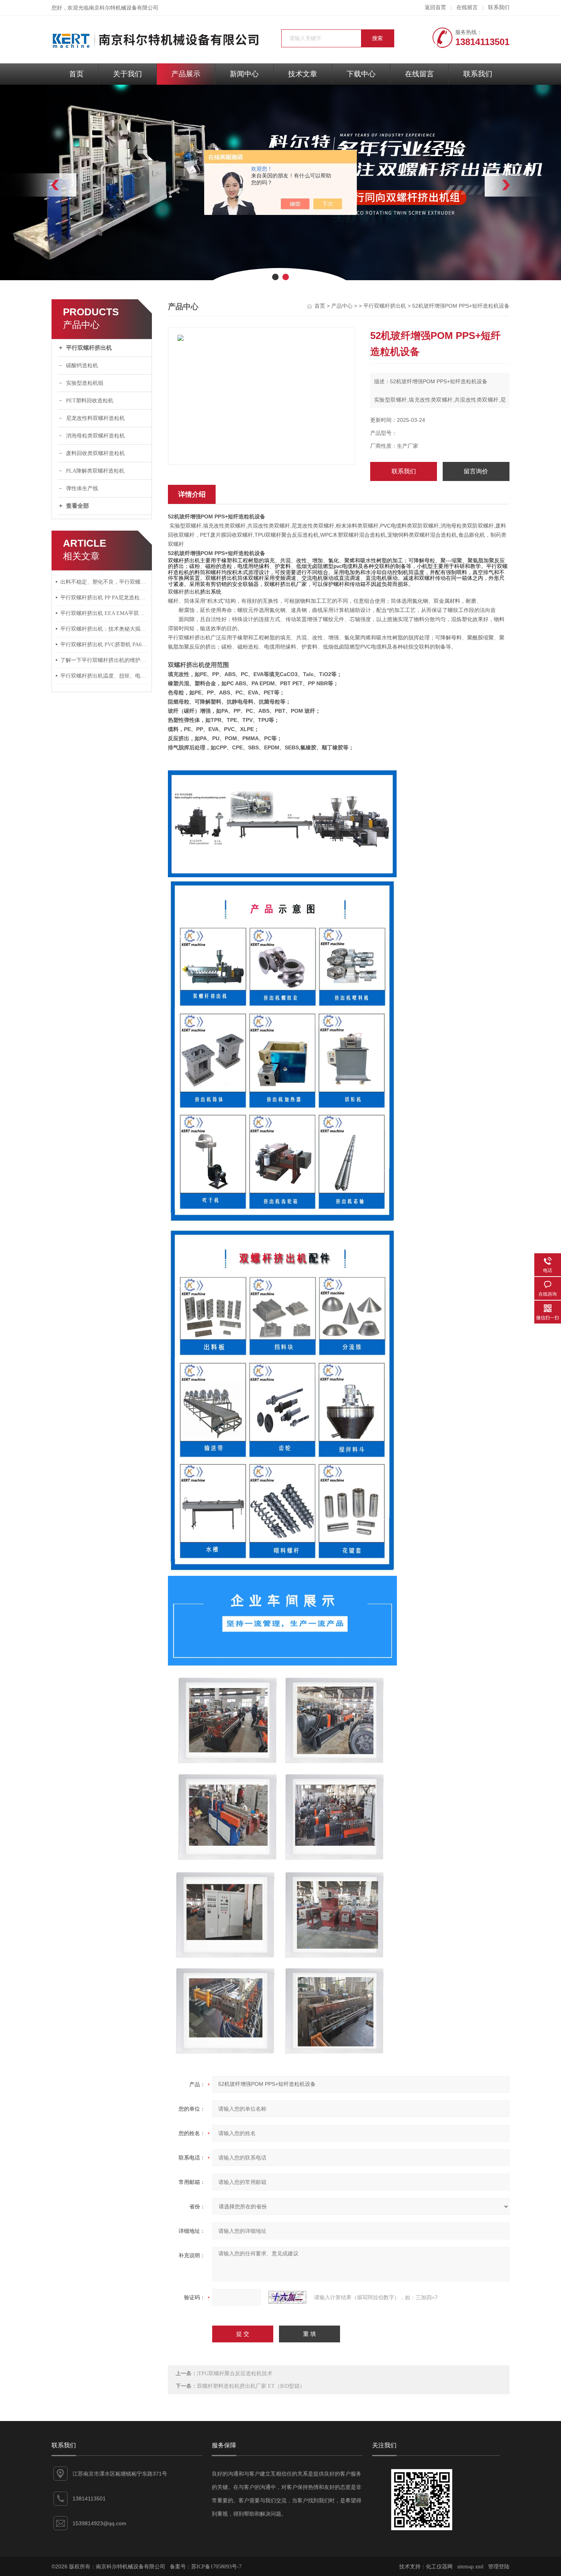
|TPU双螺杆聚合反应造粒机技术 (235, 2373)
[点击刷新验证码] (287, 2297)
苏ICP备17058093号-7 (216, 2567)
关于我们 (127, 74)
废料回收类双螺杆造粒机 (95, 453)
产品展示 (186, 74)
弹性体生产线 (82, 488)
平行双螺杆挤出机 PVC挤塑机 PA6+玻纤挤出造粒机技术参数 (104, 645)
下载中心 (361, 74)
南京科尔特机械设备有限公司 (124, 8)
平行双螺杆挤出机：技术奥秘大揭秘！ (104, 629)
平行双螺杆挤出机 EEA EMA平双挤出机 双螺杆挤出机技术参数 (104, 613)
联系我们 (499, 7)
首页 (76, 74)
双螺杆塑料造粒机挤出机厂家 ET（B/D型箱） (251, 2386)
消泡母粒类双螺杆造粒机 (95, 436)
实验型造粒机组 (85, 383)
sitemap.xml (470, 2567)
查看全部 (77, 506)
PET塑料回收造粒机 (90, 401)
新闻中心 (244, 74)
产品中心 (342, 306)
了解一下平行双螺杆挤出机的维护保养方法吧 (104, 660)
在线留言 (467, 7)
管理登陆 (499, 2567)
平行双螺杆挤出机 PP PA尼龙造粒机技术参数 (104, 598)
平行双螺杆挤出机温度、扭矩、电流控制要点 (104, 676)
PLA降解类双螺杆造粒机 (95, 471)
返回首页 (435, 7)
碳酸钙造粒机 (82, 366)
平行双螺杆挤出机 (89, 348)
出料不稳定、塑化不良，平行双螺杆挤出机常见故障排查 (104, 582)
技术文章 (303, 74)
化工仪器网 (439, 2567)
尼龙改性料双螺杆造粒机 (95, 418)
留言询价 (476, 471)
